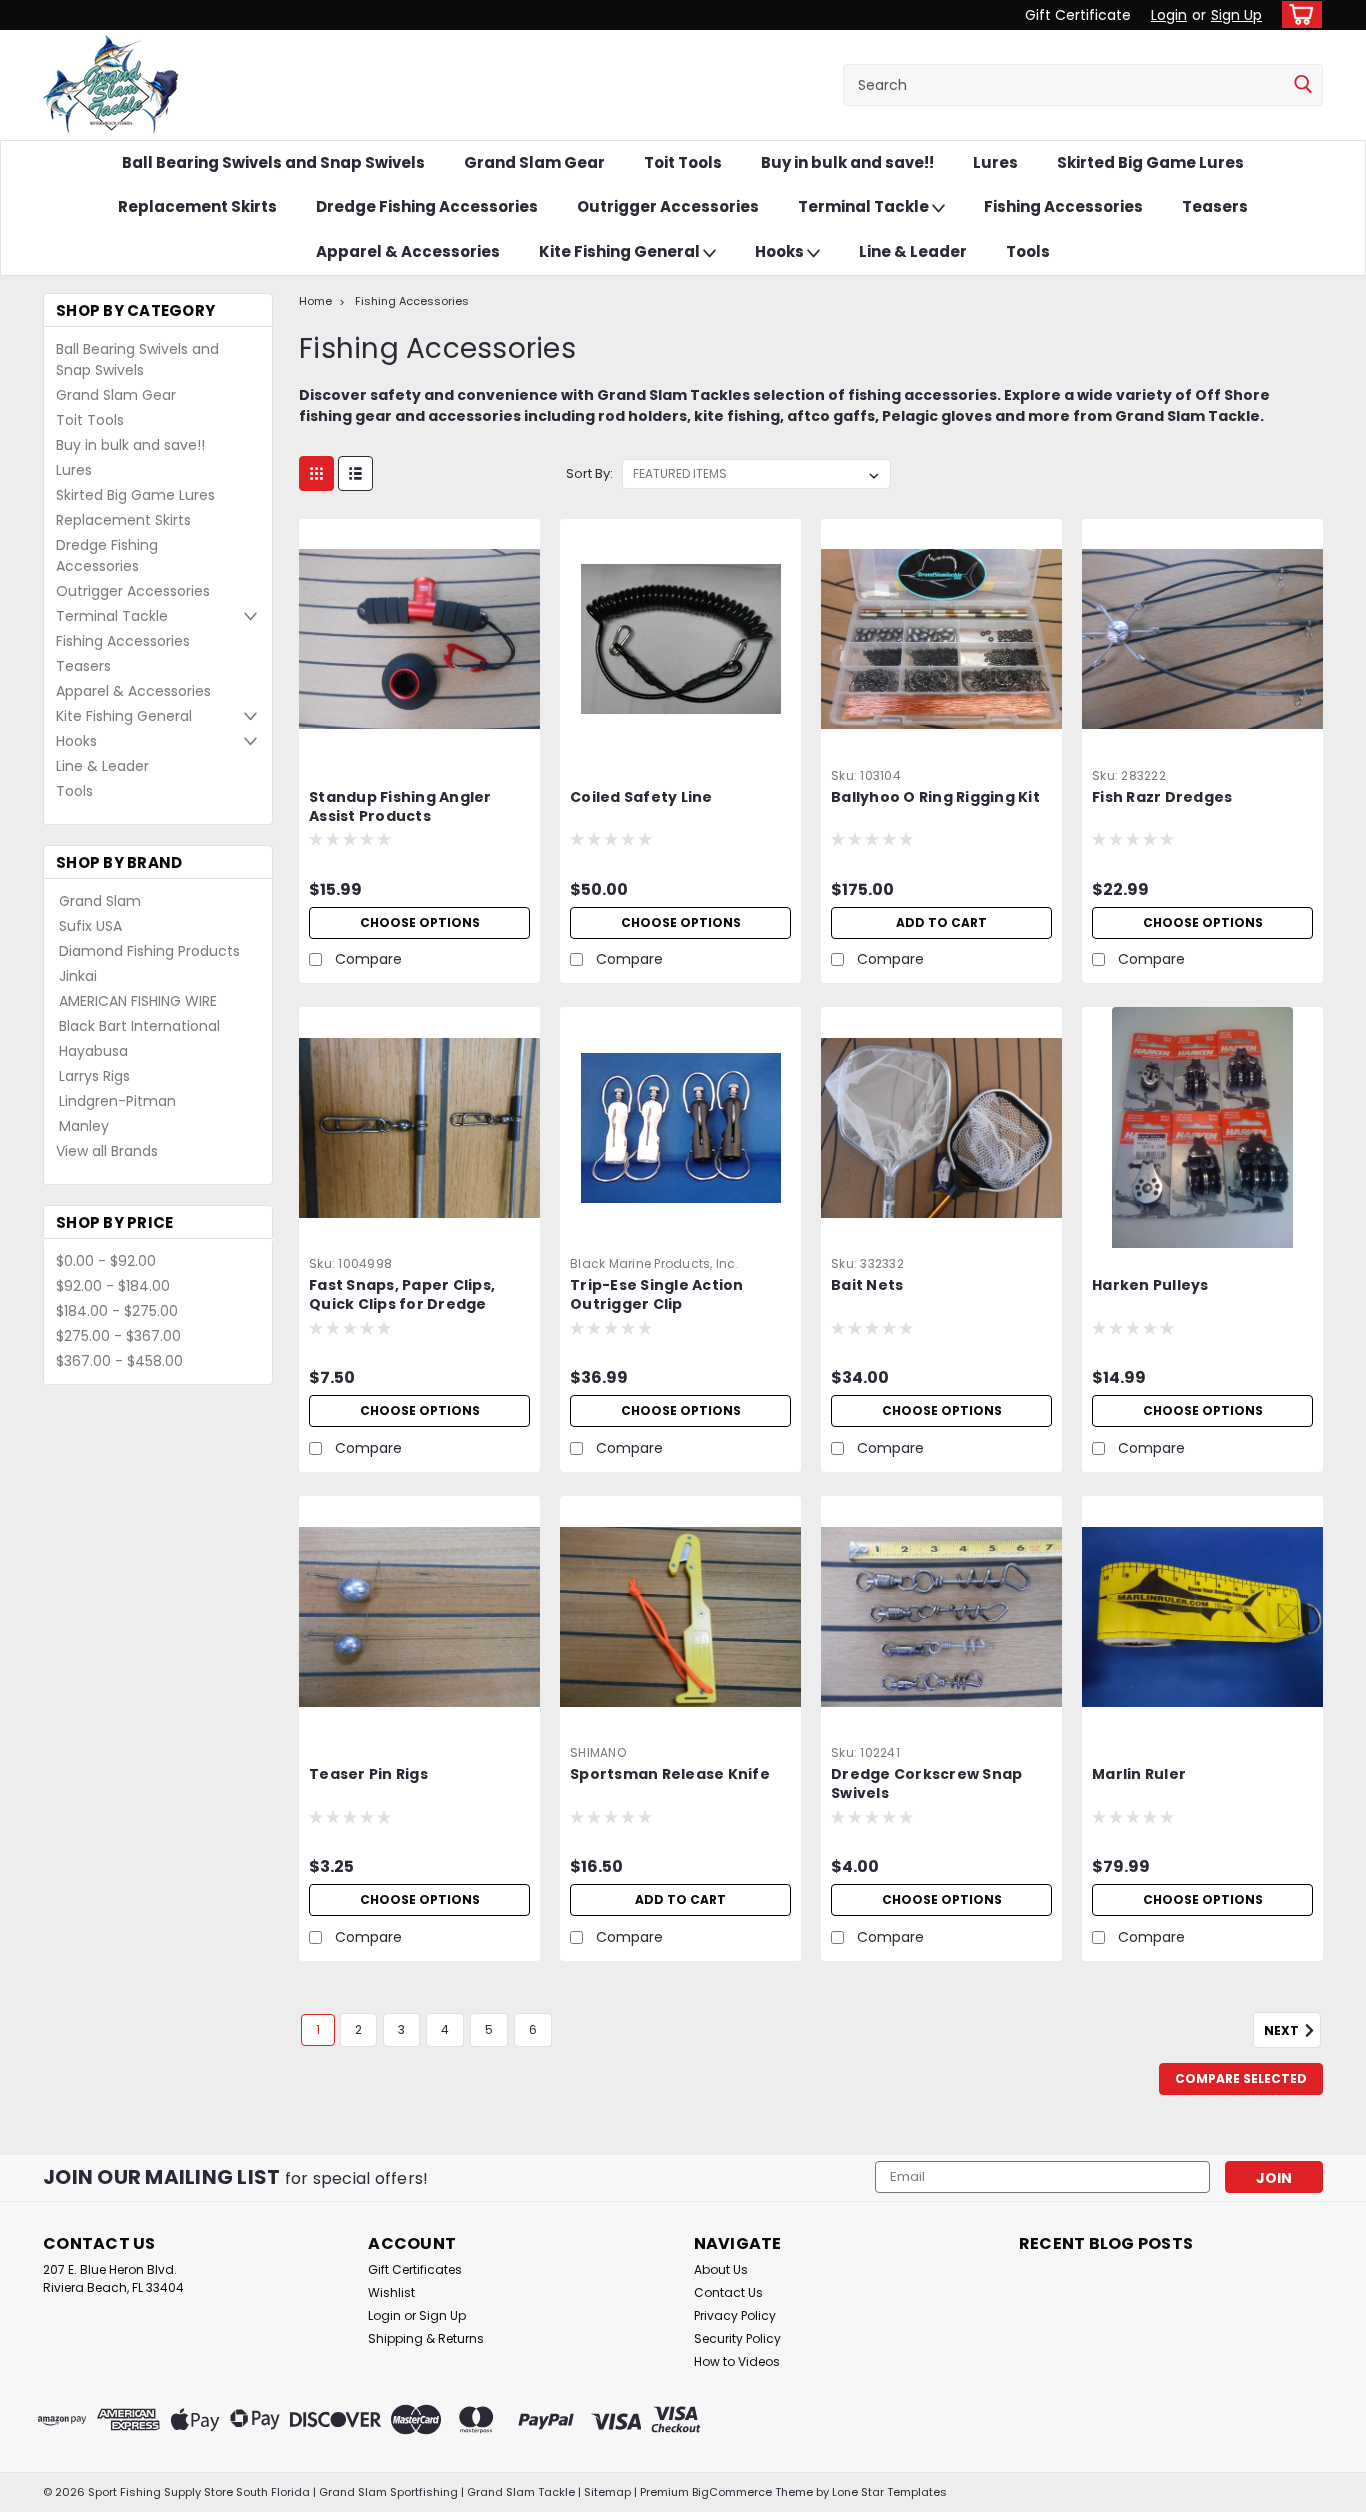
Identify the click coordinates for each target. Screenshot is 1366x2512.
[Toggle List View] (355, 473)
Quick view (420, 745)
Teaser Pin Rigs (368, 1774)
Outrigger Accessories (668, 206)
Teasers (1215, 206)
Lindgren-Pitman (117, 1101)
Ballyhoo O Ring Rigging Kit (935, 797)
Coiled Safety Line (641, 797)
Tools (1028, 251)
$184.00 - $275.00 (117, 1311)
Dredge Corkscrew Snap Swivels (926, 1784)
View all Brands (107, 1151)
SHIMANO (598, 1752)
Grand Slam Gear (534, 162)
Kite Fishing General (621, 251)
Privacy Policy (735, 2315)
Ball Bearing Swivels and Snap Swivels (273, 162)
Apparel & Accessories (408, 251)
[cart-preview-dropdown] (1297, 14)
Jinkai (78, 976)
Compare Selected (1241, 2078)
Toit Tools (683, 162)
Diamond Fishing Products (149, 951)
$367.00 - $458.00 (119, 1361)
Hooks (781, 251)
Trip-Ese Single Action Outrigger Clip (657, 1295)
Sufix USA (90, 926)
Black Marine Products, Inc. (654, 1263)
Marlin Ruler (1139, 1774)
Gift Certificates (415, 2269)
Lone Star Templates (889, 2492)
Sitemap (607, 2492)
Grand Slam (100, 901)
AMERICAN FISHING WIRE (138, 1001)
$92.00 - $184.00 (113, 1286)
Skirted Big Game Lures (1150, 162)
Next (1283, 2031)
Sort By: (589, 473)
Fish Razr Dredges (1162, 797)
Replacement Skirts (197, 206)
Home (315, 301)
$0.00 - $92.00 (106, 1261)
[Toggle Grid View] (316, 473)
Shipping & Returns (426, 2338)
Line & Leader (913, 251)
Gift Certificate (1078, 15)
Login (1169, 15)
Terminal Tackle (865, 206)
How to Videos (737, 2361)
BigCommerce (732, 2492)
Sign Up (1236, 15)
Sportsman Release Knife (670, 1774)
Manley (84, 1126)
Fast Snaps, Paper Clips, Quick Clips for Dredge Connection (402, 1304)
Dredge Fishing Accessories (427, 206)
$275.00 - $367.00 (118, 1336)
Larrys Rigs (94, 1076)
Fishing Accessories (1063, 206)
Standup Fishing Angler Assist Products (400, 807)
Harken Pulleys (1150, 1285)
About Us (721, 2269)
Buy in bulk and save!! (847, 162)
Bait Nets (867, 1285)
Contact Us (728, 2292)
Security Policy (737, 2338)
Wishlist (391, 2292)
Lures (995, 162)
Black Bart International (139, 1026)
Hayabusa (93, 1051)
